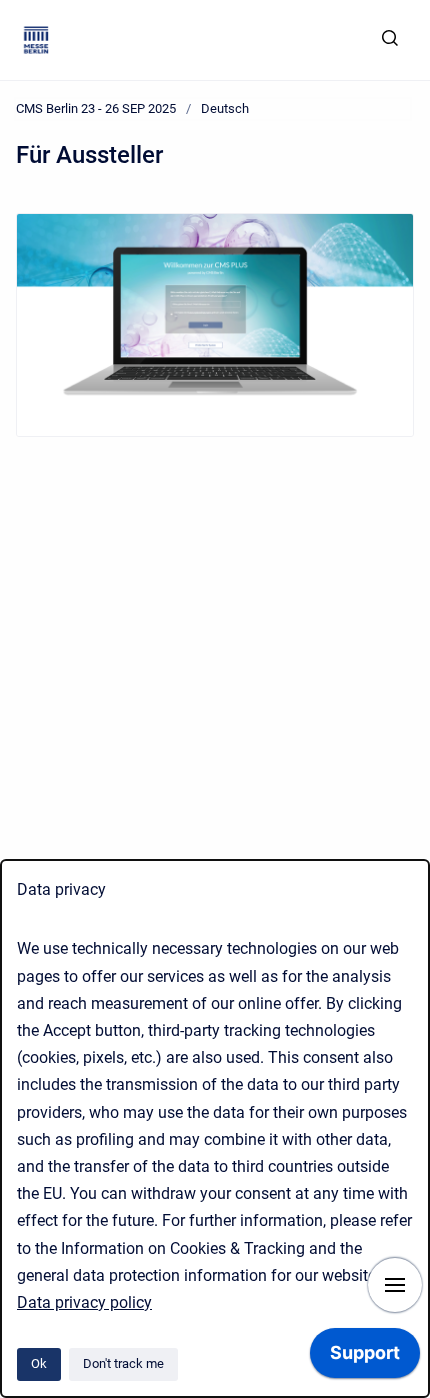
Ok (39, 1363)
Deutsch (225, 108)
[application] (365, 1358)
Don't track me (123, 1363)
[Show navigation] (395, 1285)
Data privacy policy (84, 1302)
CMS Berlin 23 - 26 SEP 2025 (96, 108)
